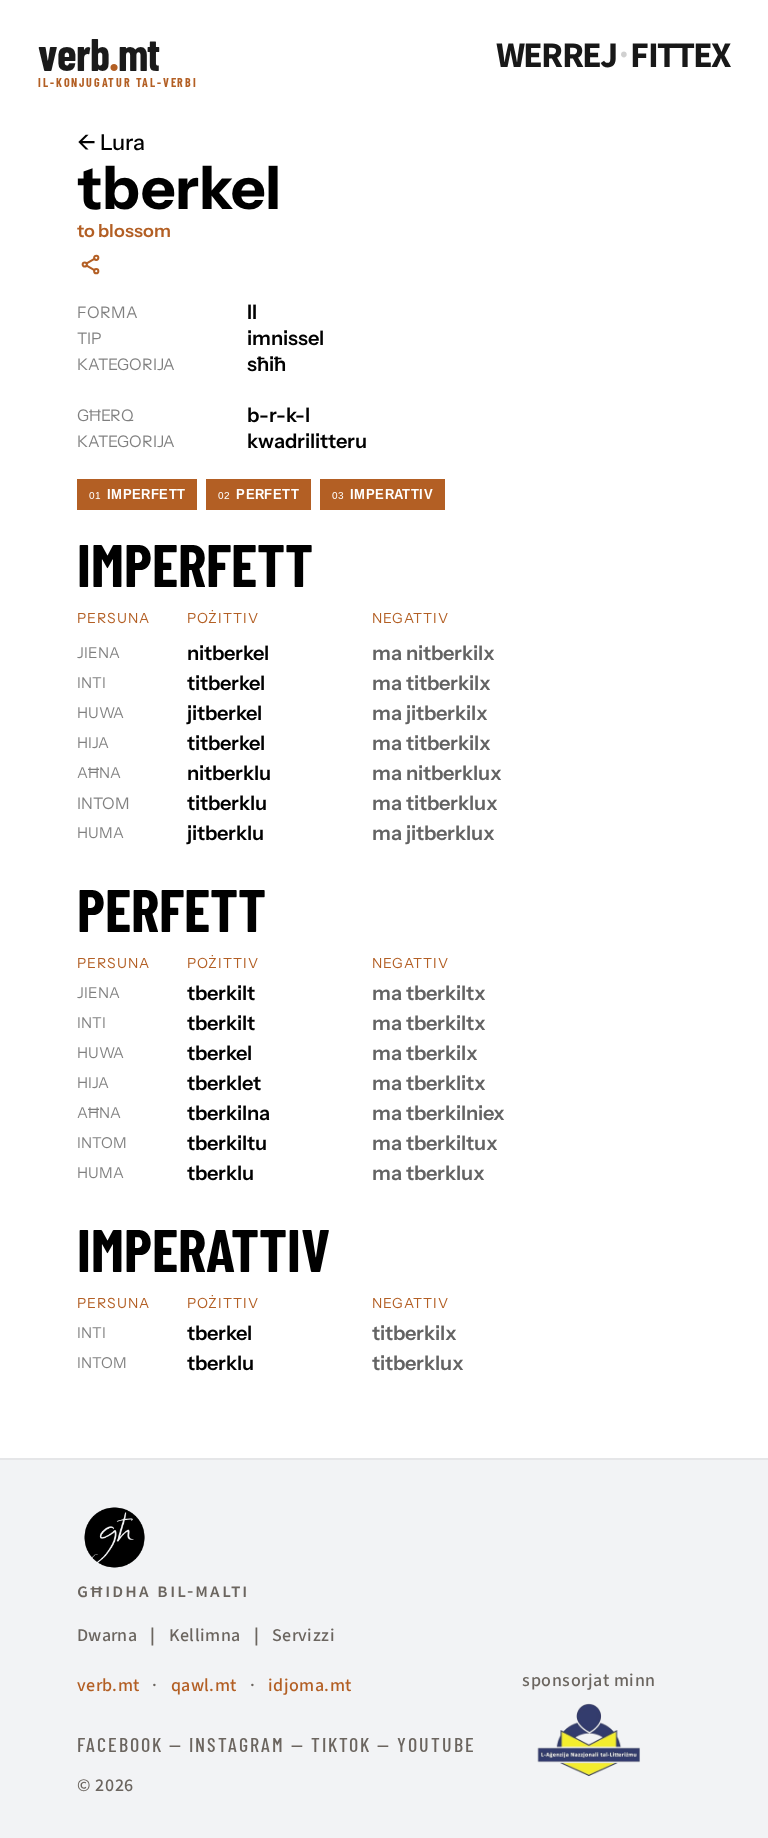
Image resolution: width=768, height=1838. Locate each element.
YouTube (436, 1744)
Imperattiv (382, 494)
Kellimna (205, 1635)
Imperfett (137, 494)
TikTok (341, 1744)
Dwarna (107, 1635)
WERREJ (556, 56)
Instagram (237, 1744)
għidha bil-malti (163, 1591)
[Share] (90, 264)
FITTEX (679, 56)
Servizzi (303, 1635)
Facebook (120, 1744)
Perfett (258, 494)
